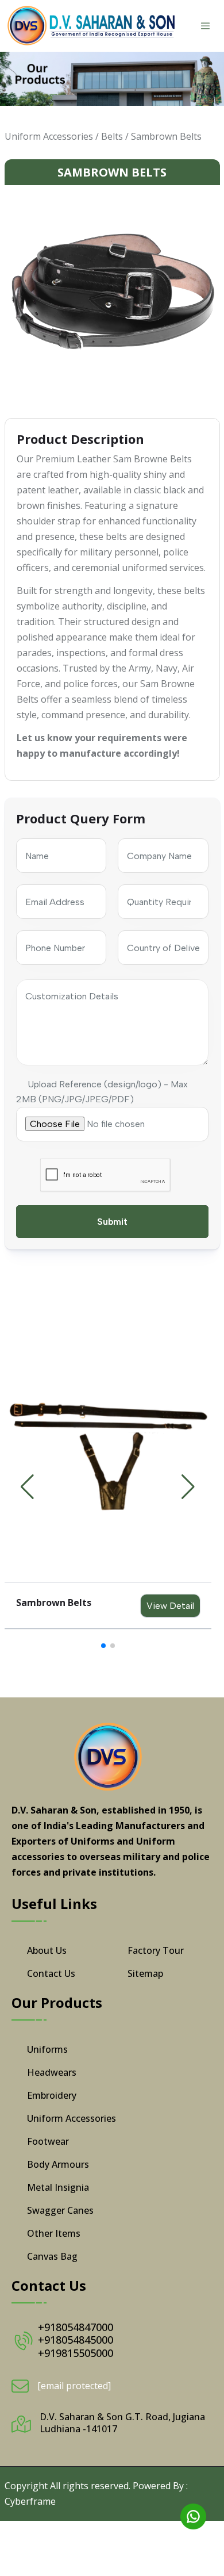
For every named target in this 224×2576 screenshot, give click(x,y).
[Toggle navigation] (206, 26)
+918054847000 (76, 2327)
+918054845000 (76, 2340)
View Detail (170, 1606)
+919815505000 (76, 2353)
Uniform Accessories (49, 136)
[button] (188, 1487)
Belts (112, 136)
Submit (112, 1222)
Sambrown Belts (166, 136)
